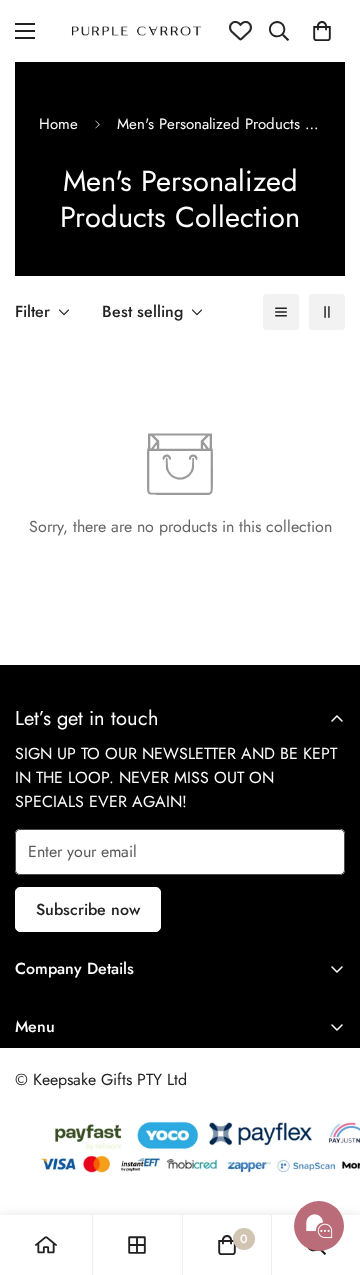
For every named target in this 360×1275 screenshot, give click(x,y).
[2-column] (327, 312)
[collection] (137, 1245)
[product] (46, 1245)
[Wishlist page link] (240, 30)
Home (58, 124)
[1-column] (281, 312)
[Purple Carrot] (136, 31)
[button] (322, 31)
